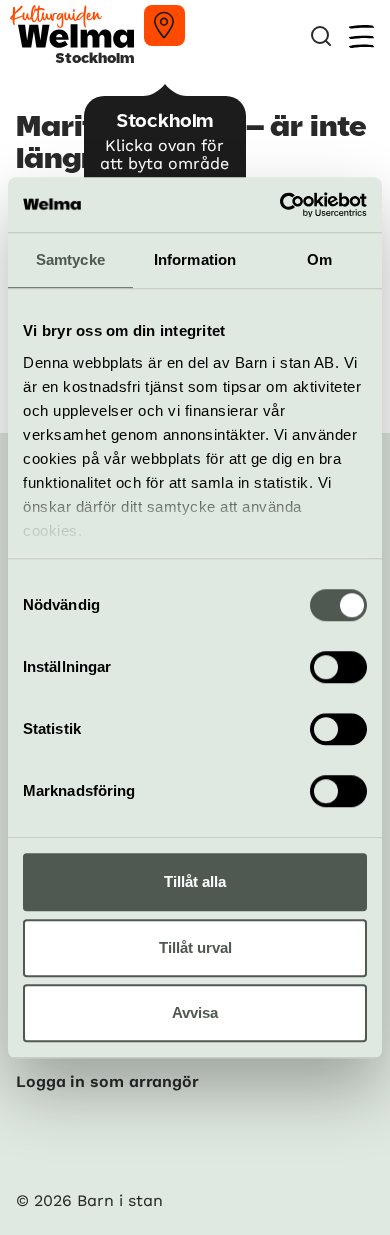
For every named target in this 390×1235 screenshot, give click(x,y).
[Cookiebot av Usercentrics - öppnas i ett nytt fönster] (280, 205)
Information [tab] (195, 259)
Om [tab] (319, 259)
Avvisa (195, 1012)
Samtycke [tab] (70, 259)
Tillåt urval (195, 947)
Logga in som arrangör (107, 1081)
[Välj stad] (164, 25)
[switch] (338, 667)
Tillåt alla (195, 881)
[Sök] (321, 36)
